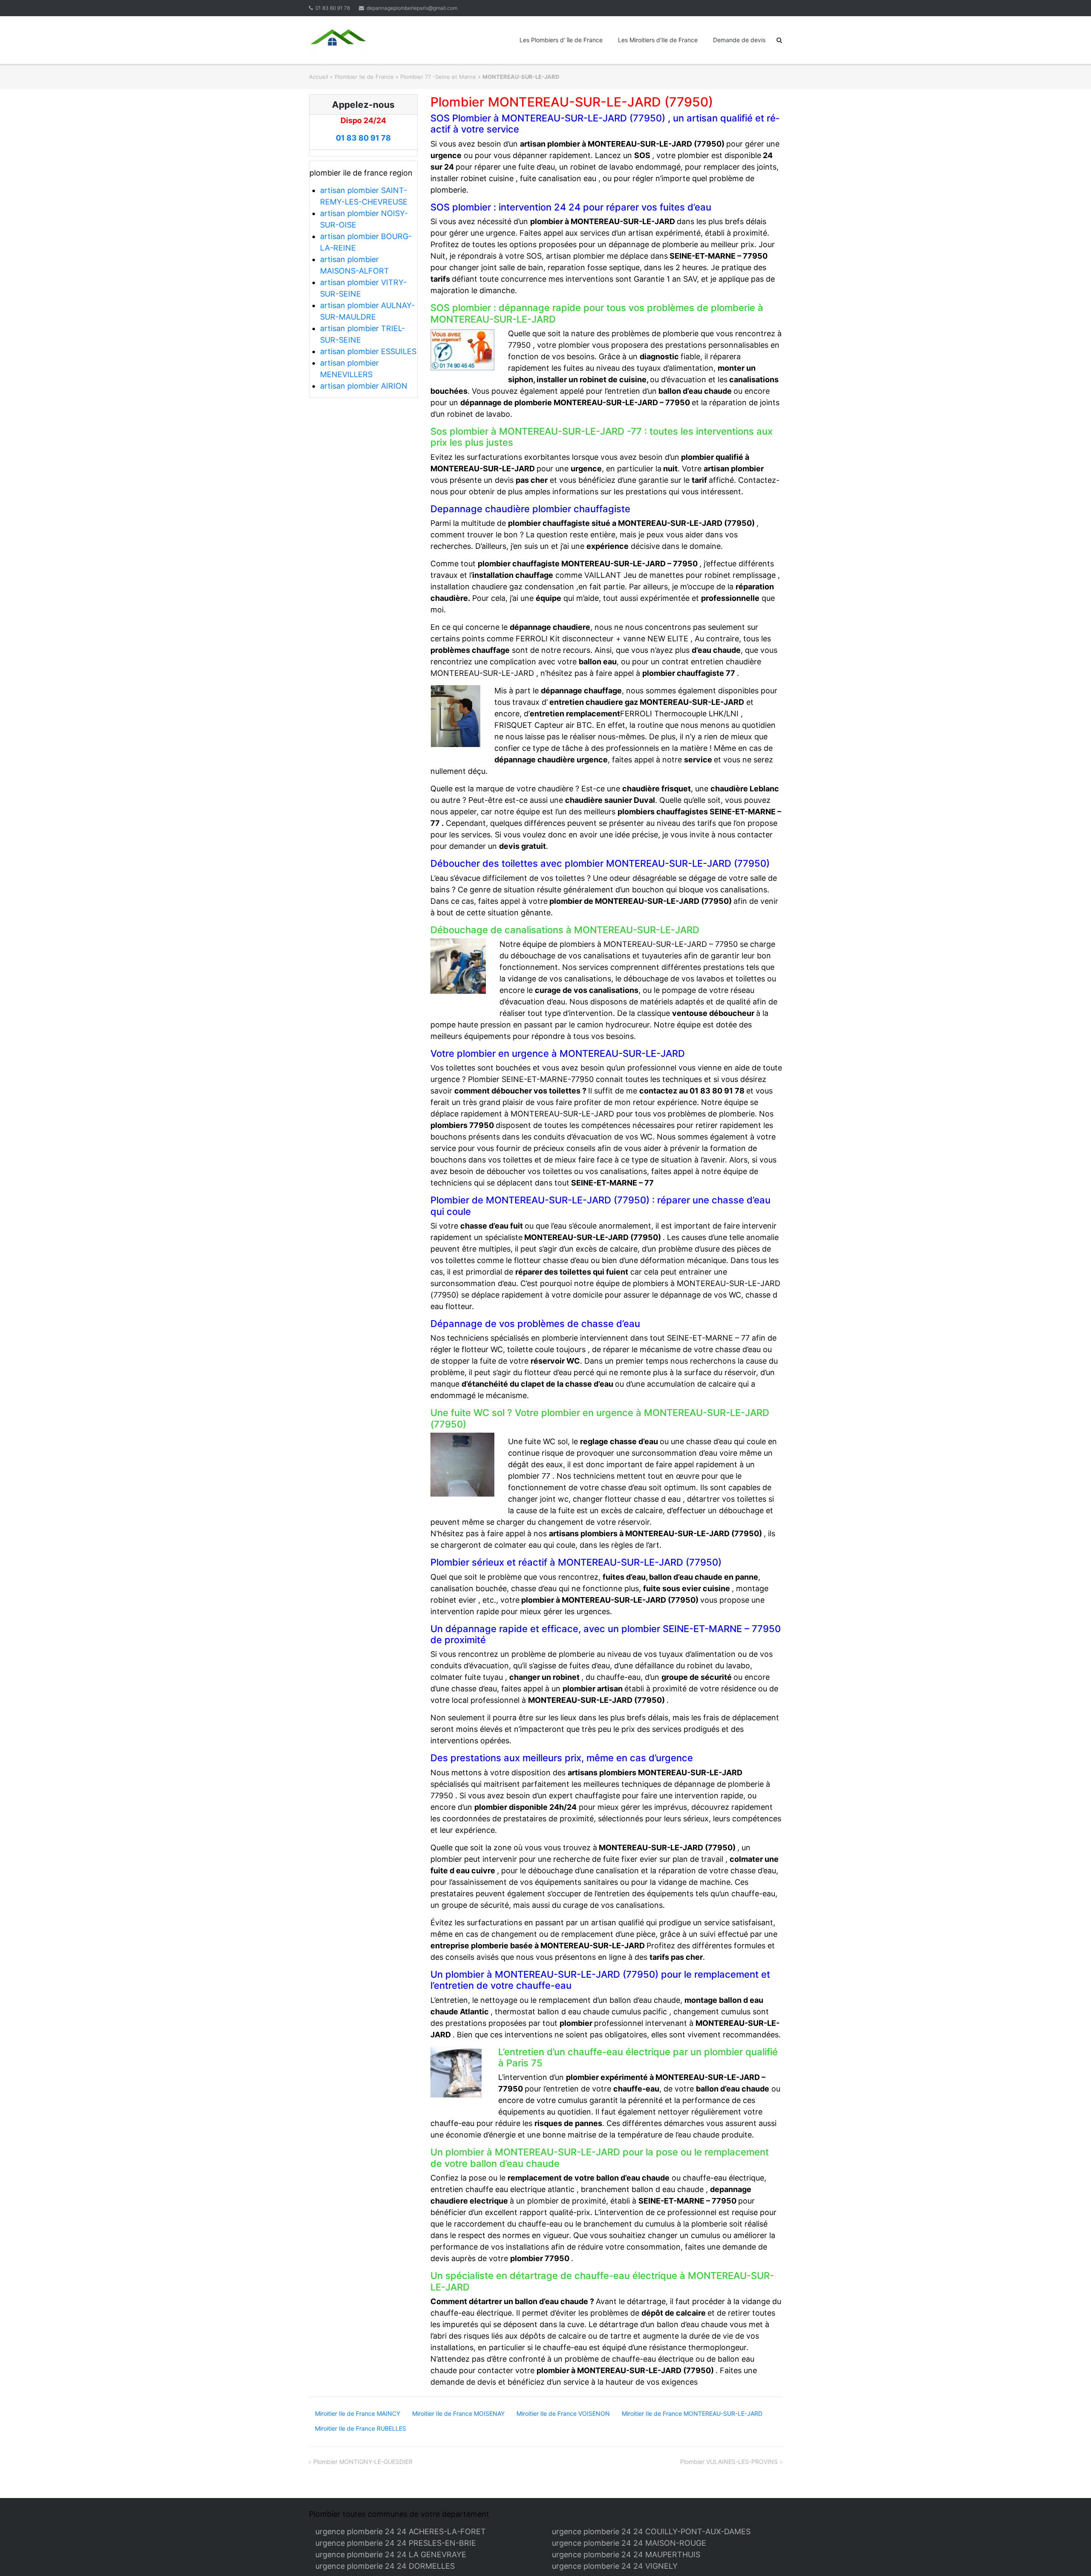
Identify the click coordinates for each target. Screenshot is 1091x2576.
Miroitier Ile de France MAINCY (358, 2413)
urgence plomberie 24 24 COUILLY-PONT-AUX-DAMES (651, 2531)
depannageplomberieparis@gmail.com (412, 8)
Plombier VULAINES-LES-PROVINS (729, 2462)
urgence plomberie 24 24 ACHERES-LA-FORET (401, 2531)
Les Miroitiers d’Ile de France (658, 40)
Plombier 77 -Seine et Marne (438, 77)
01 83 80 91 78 (333, 8)
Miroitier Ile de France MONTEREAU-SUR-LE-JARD (692, 2413)
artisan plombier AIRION (364, 386)
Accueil (319, 77)
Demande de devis (739, 40)
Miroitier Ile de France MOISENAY (458, 2413)
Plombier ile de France (364, 77)
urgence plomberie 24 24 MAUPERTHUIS (626, 2554)
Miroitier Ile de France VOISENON (563, 2413)
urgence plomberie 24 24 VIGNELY (615, 2566)
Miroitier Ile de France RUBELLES (361, 2428)
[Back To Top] (1070, 2556)
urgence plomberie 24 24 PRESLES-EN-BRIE (396, 2543)
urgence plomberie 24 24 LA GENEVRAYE (391, 2554)
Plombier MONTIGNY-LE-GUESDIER (363, 2462)
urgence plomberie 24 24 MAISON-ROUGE (629, 2543)
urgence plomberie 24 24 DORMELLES (385, 2566)
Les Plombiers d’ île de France (561, 40)
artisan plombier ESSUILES (368, 351)
